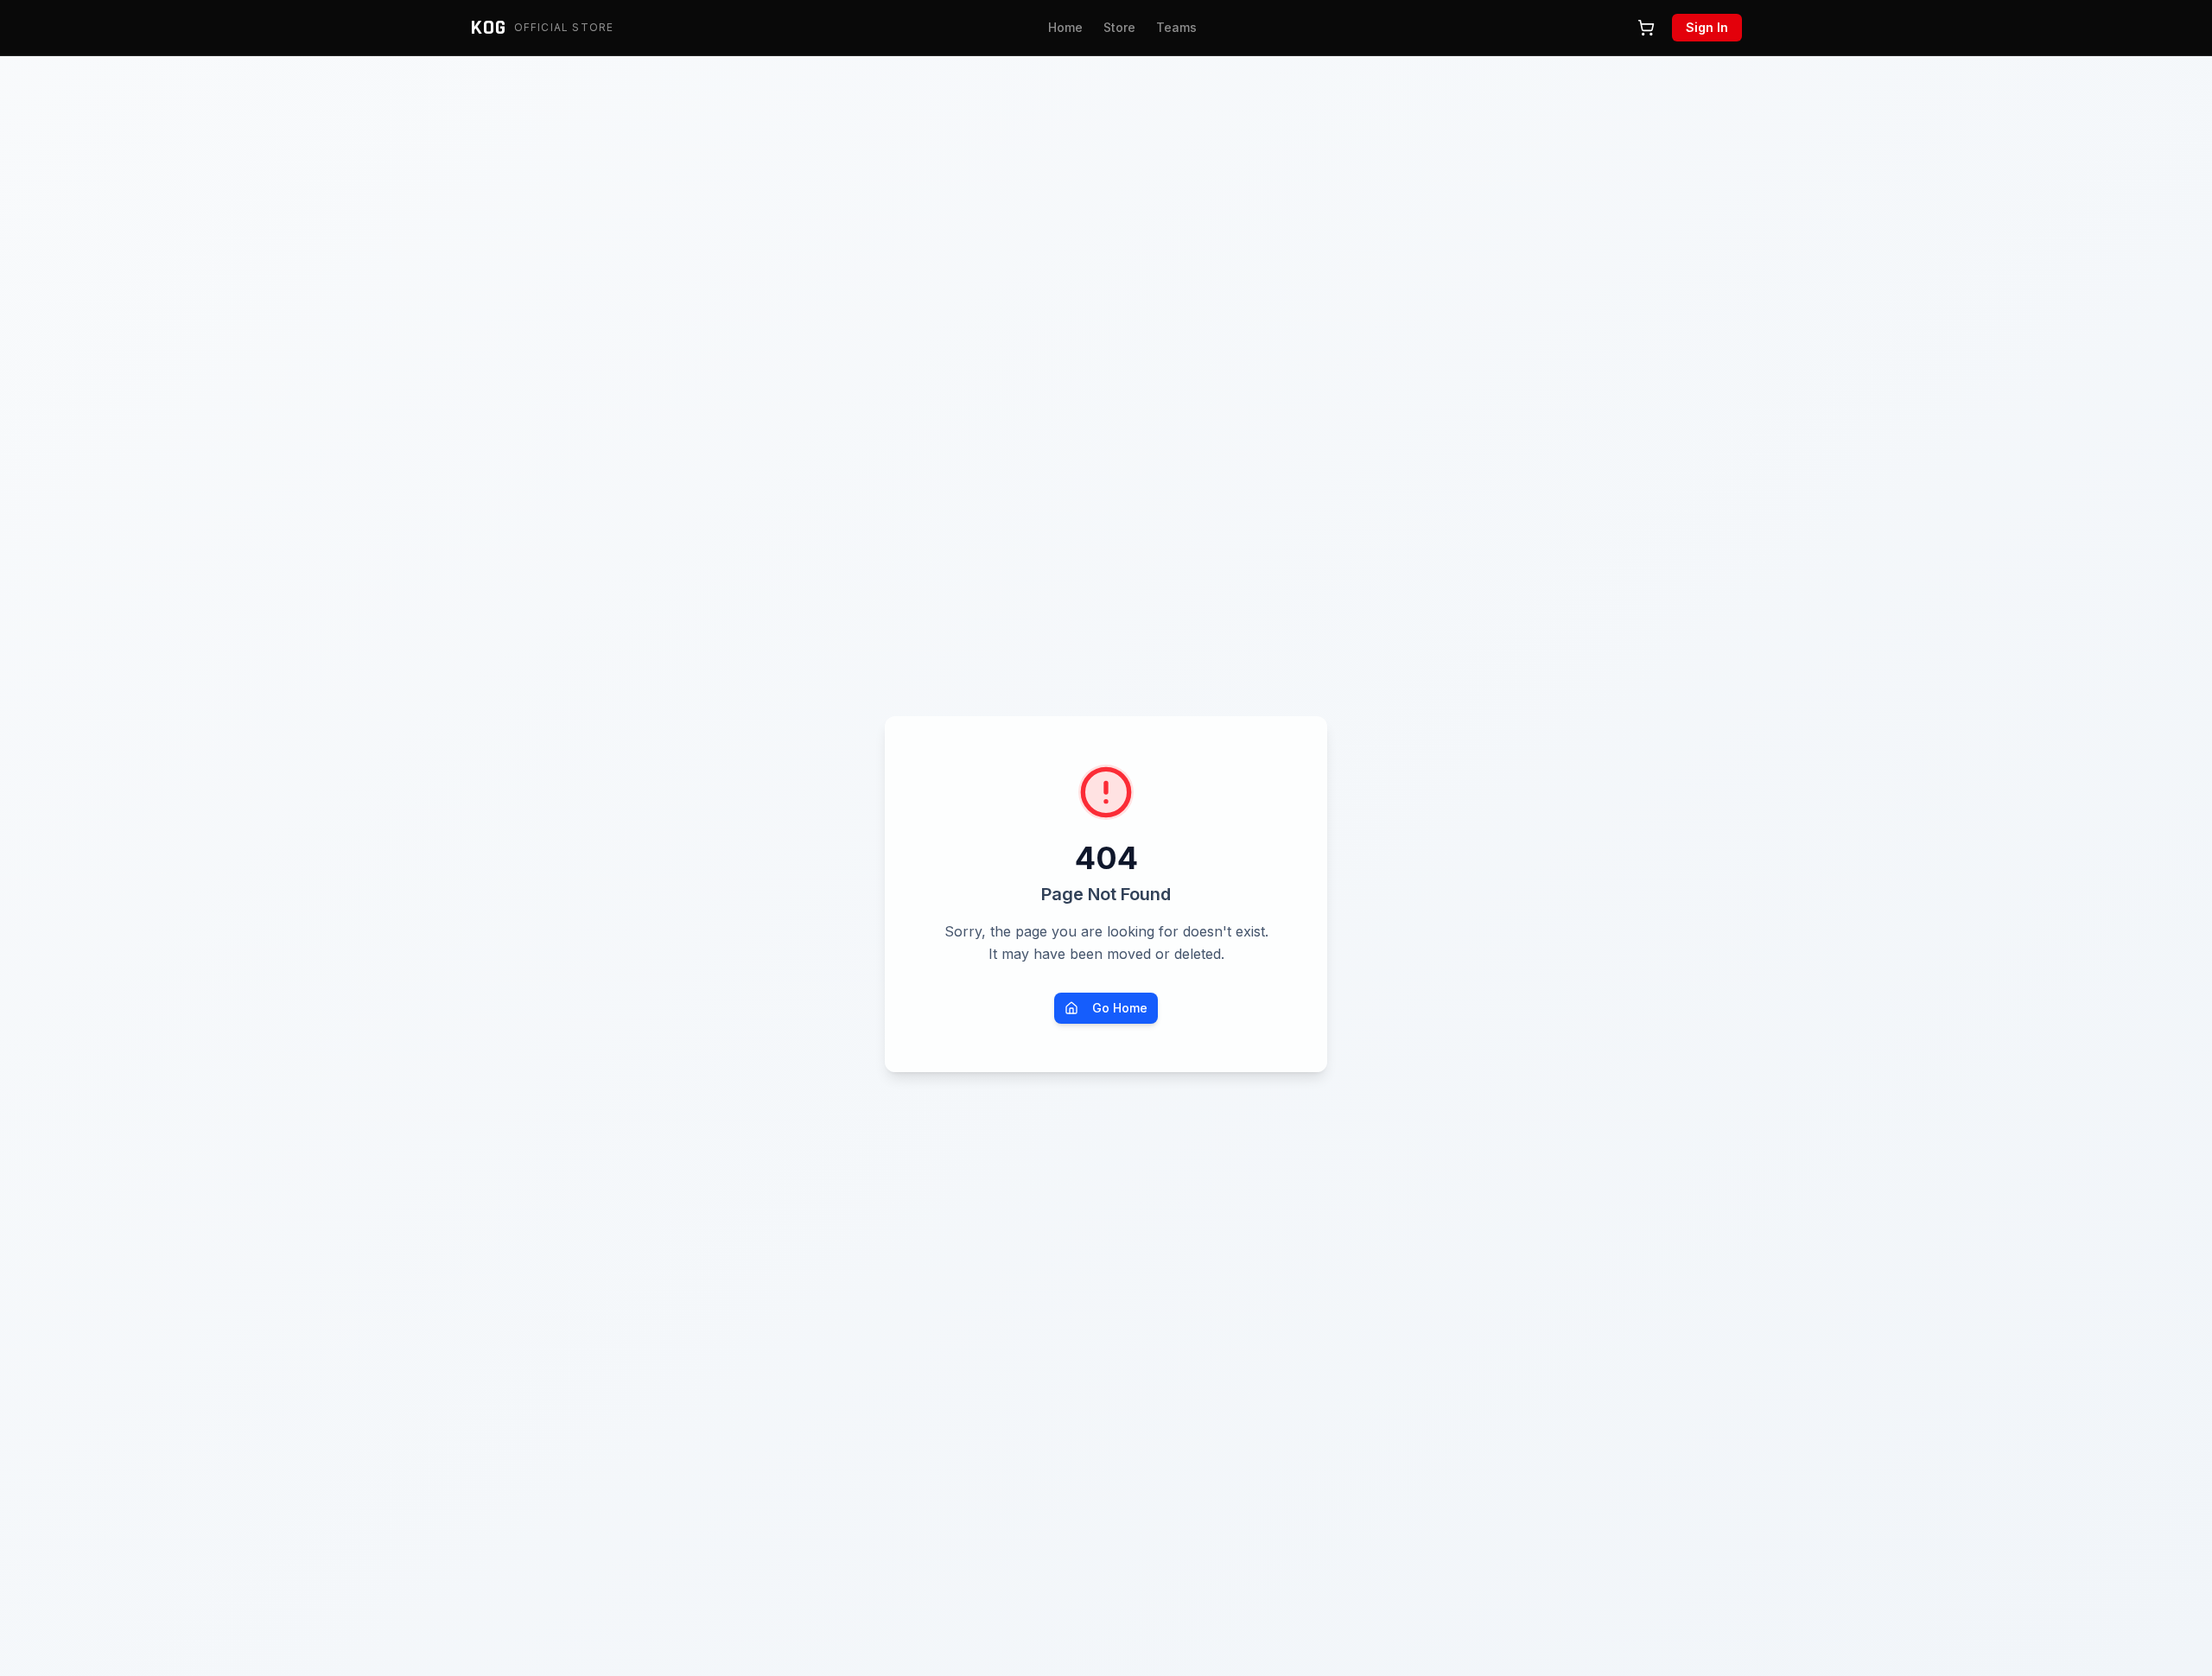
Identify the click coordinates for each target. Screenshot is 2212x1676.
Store (1119, 27)
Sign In (1707, 27)
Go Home (1120, 1008)
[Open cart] (1646, 28)
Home (1065, 27)
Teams (1176, 27)
